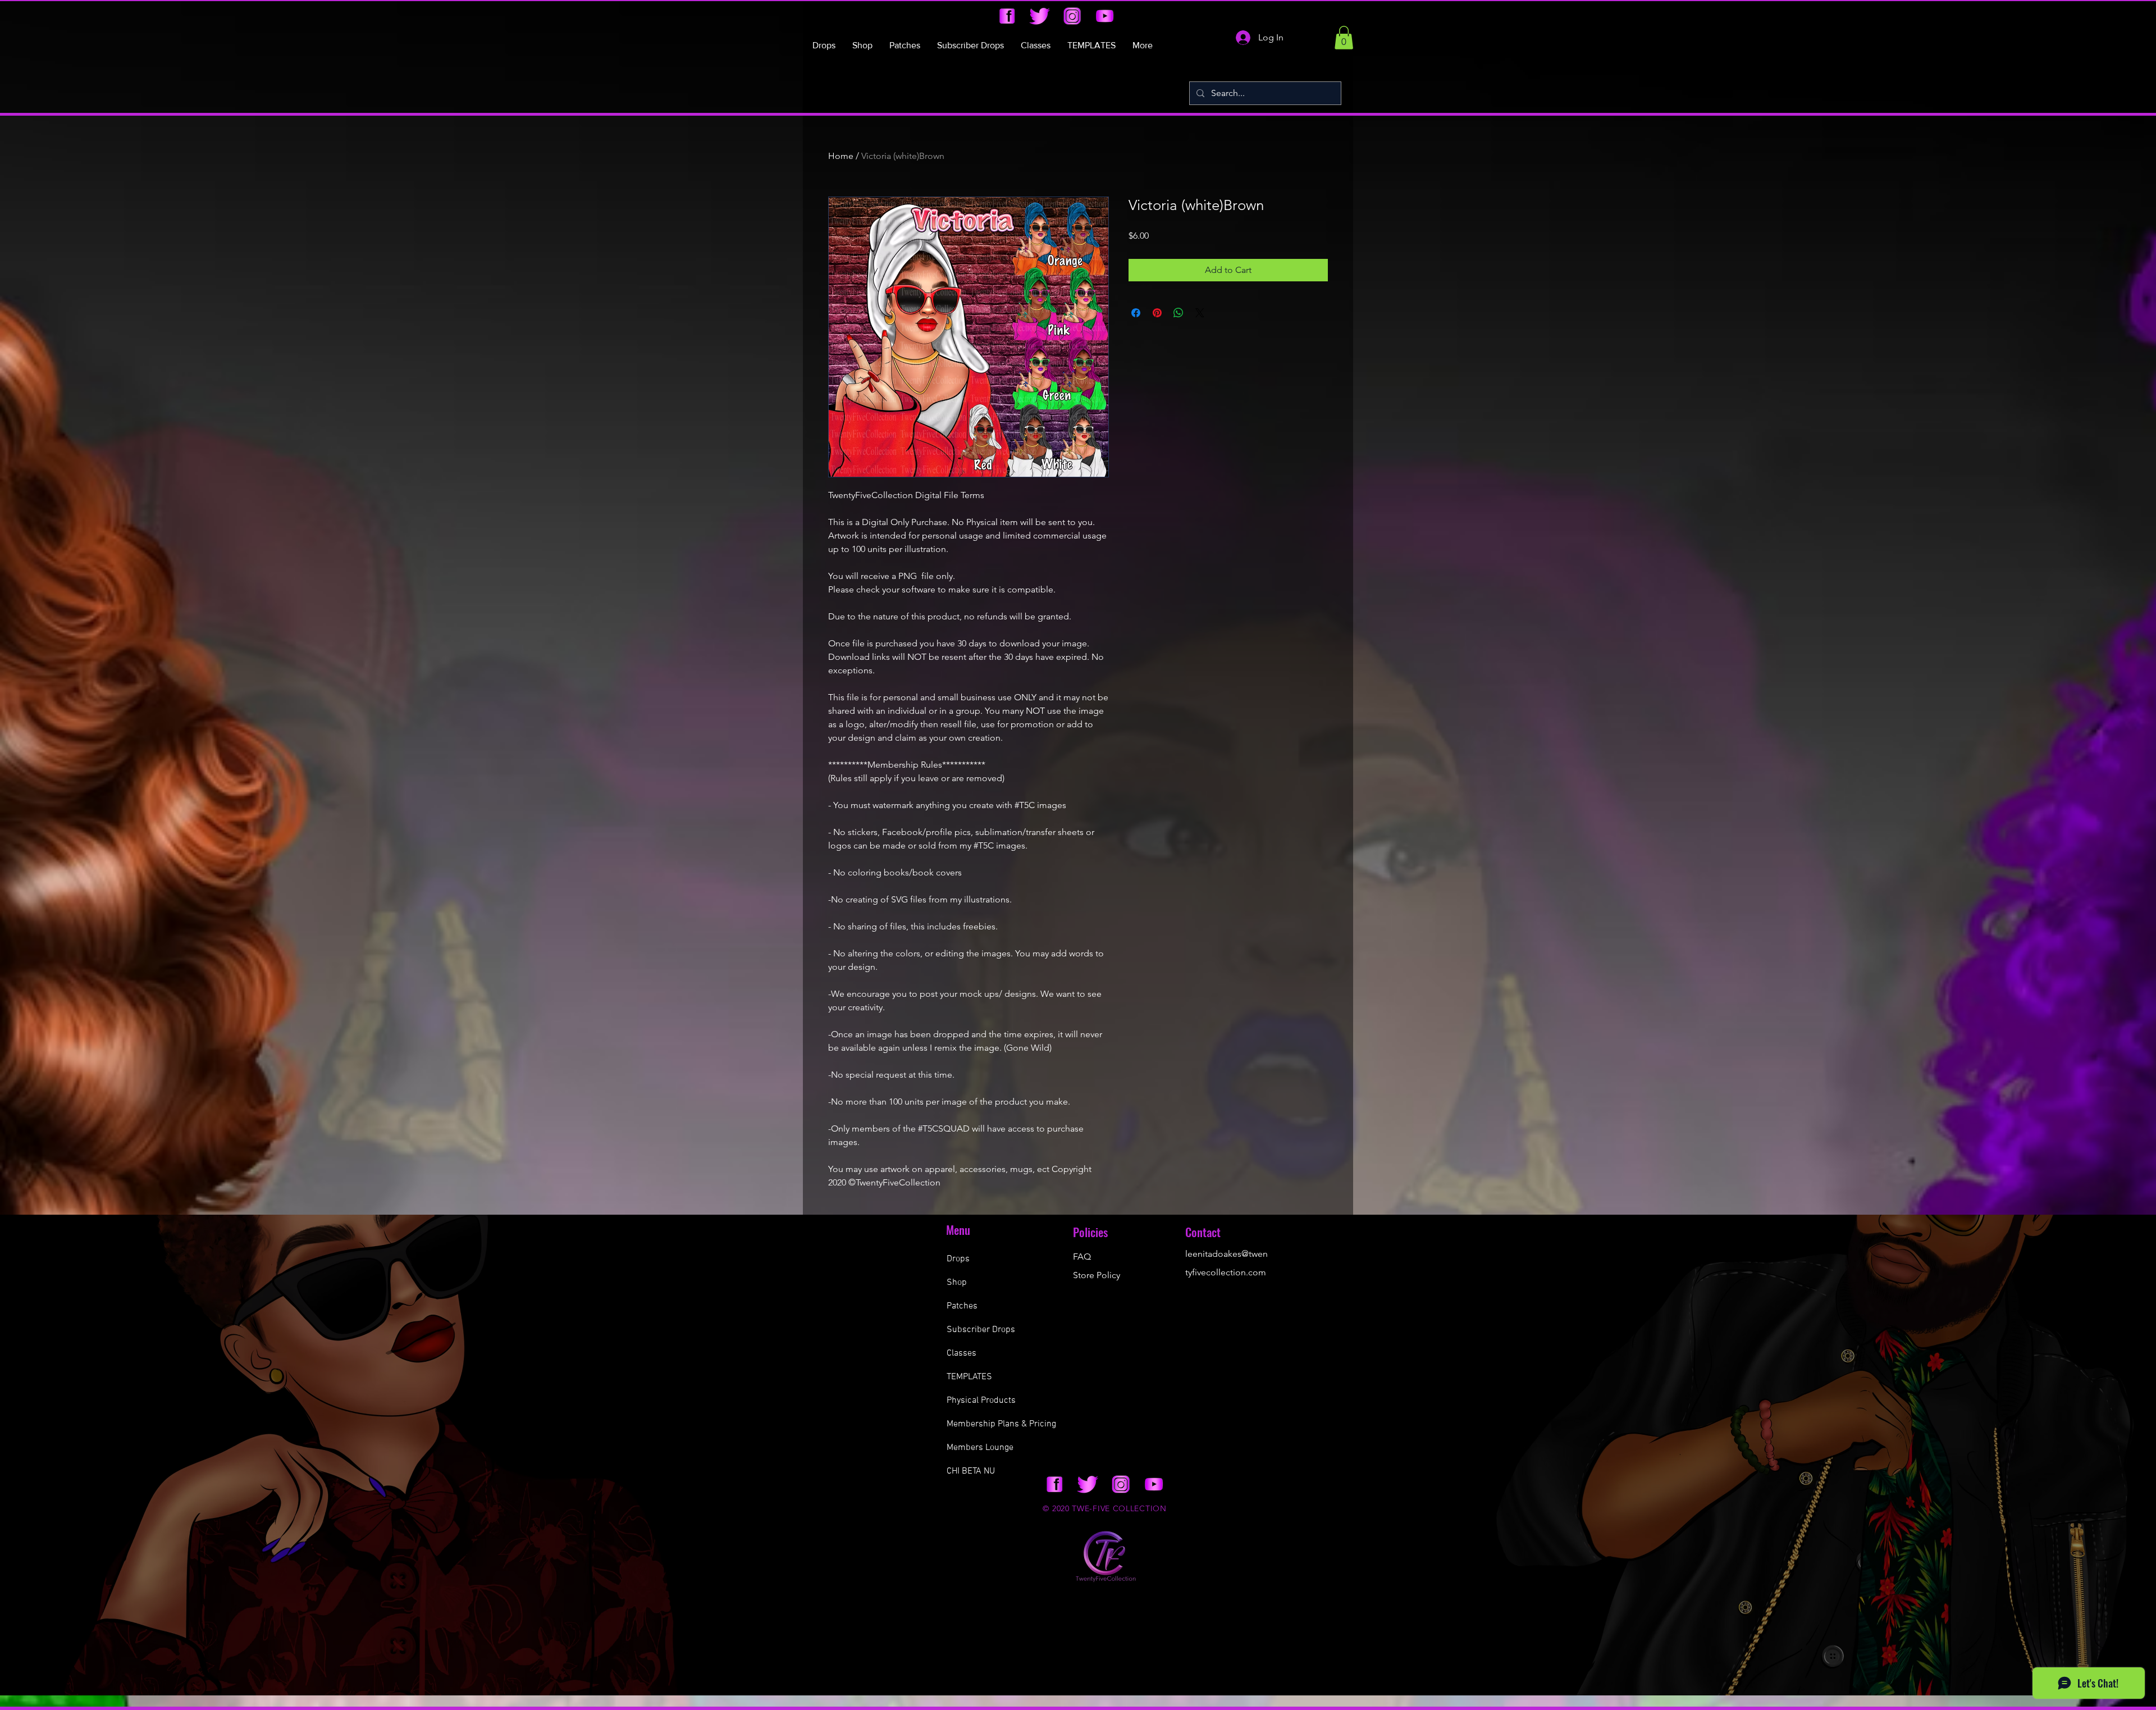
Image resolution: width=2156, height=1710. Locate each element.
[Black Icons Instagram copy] (1072, 16)
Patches (962, 1306)
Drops (958, 1259)
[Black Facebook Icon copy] (1007, 16)
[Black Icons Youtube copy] (1105, 16)
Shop (957, 1283)
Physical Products (981, 1401)
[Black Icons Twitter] (1040, 16)
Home (841, 156)
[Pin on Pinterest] (1157, 313)
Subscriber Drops (981, 1330)
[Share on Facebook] (1136, 313)
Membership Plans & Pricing (1001, 1424)
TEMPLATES (969, 1377)
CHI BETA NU (971, 1471)
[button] (1344, 38)
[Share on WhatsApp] (1179, 313)
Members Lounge (980, 1448)
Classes (961, 1353)
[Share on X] (1200, 313)
